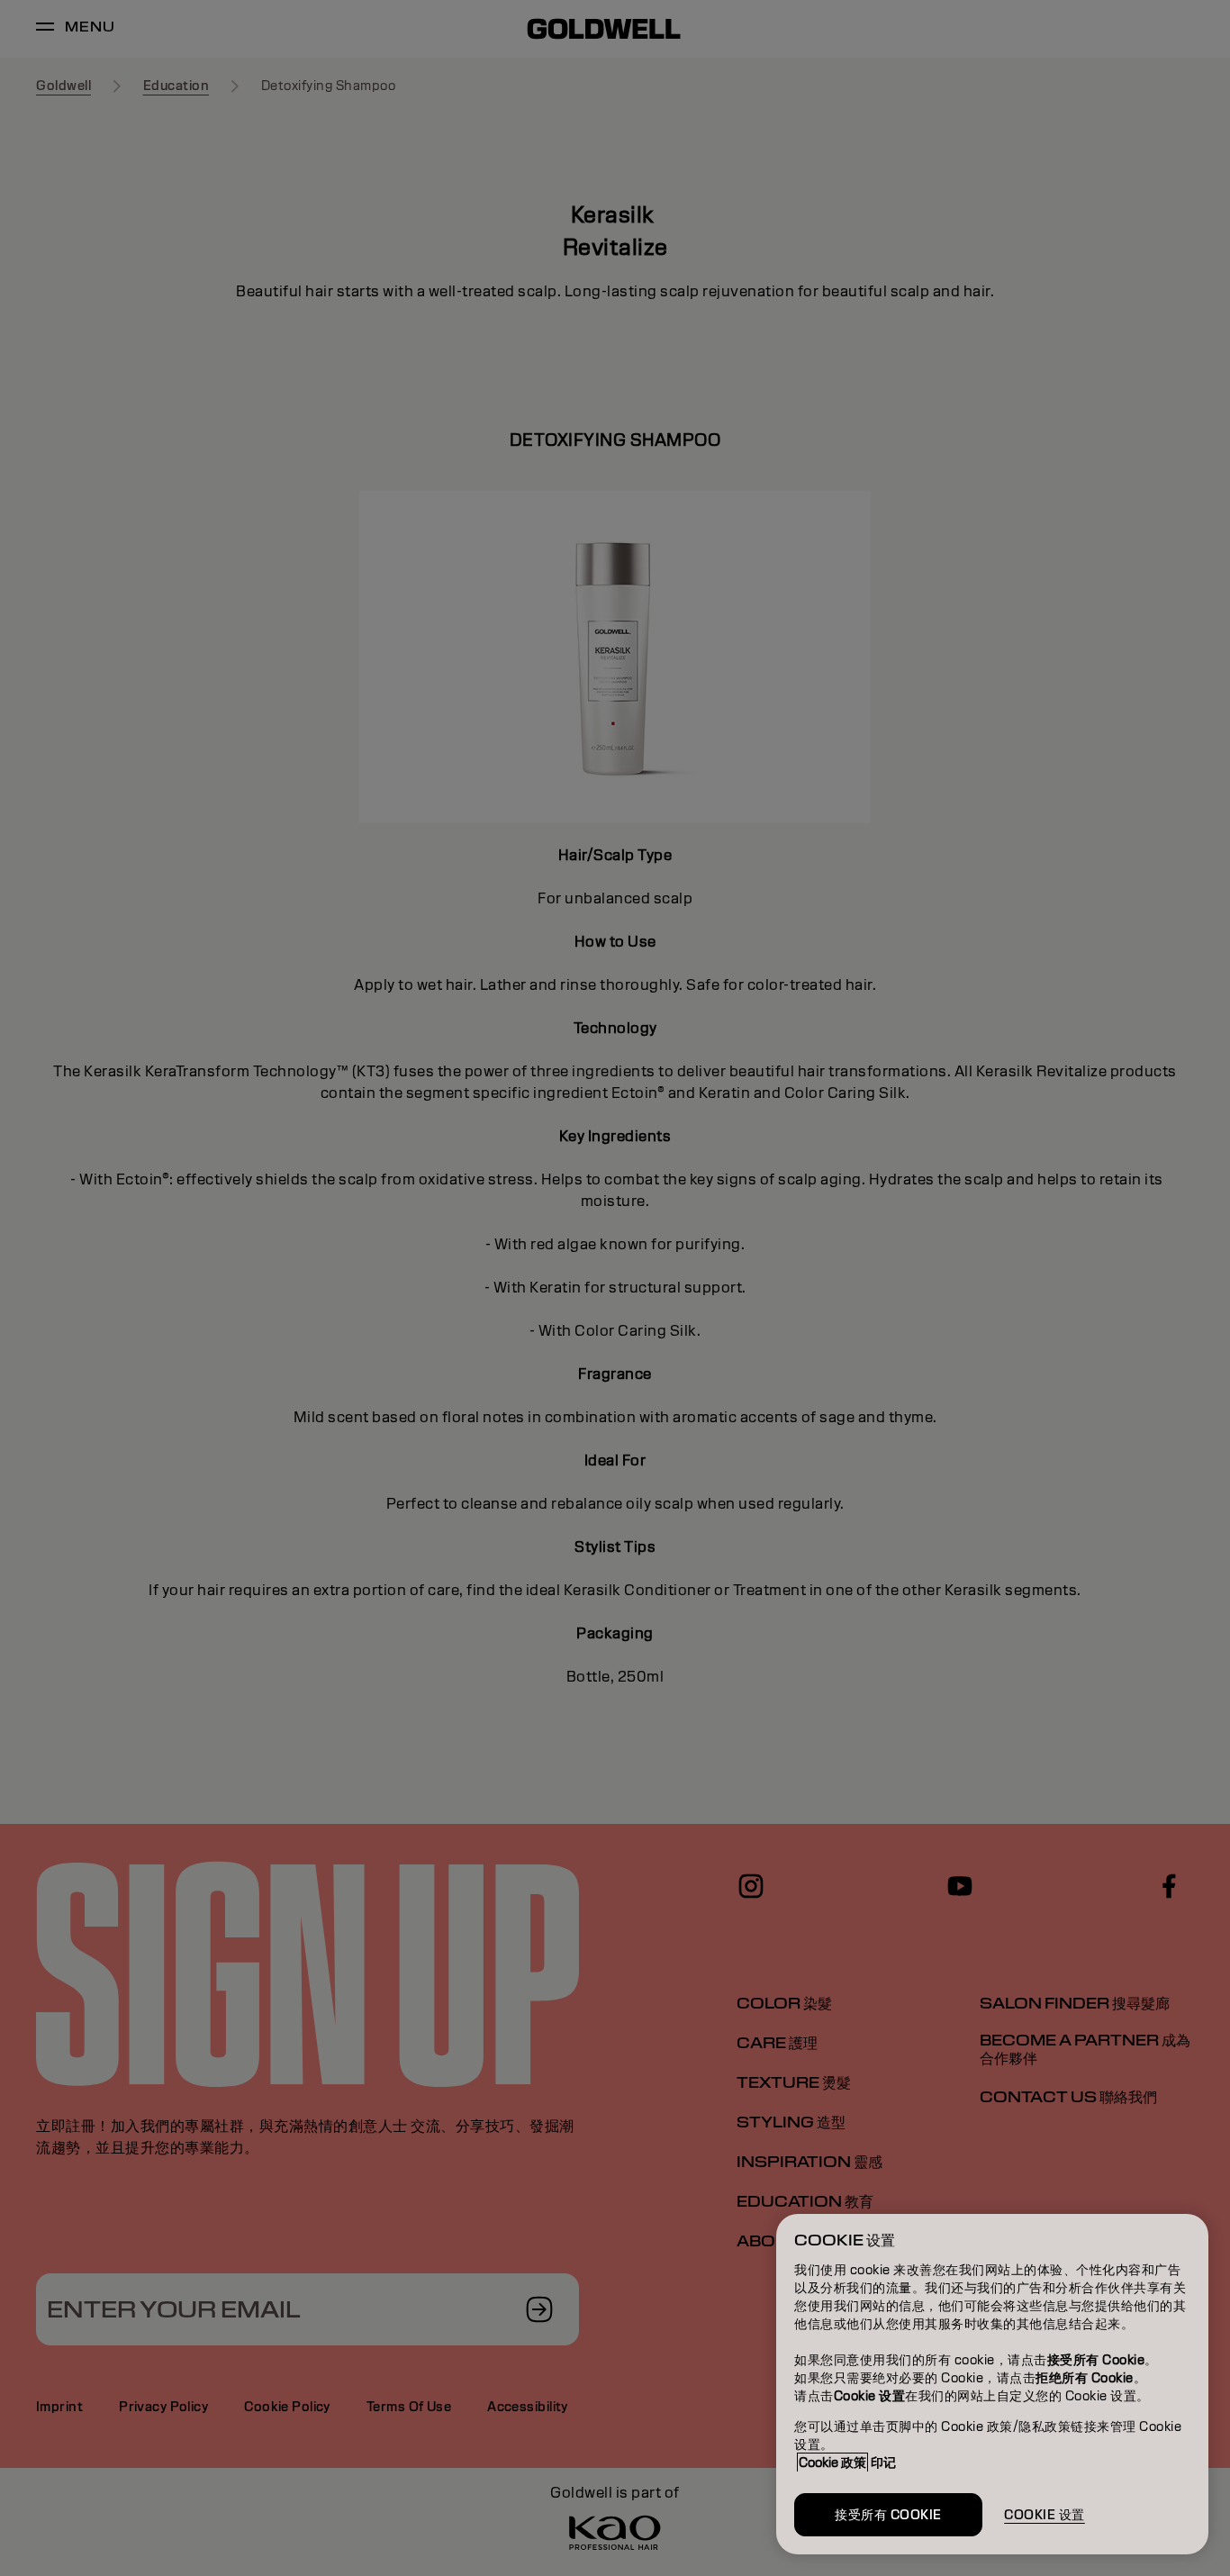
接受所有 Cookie (888, 2515)
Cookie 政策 (832, 2463)
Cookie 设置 (1045, 2515)
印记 (883, 2463)
